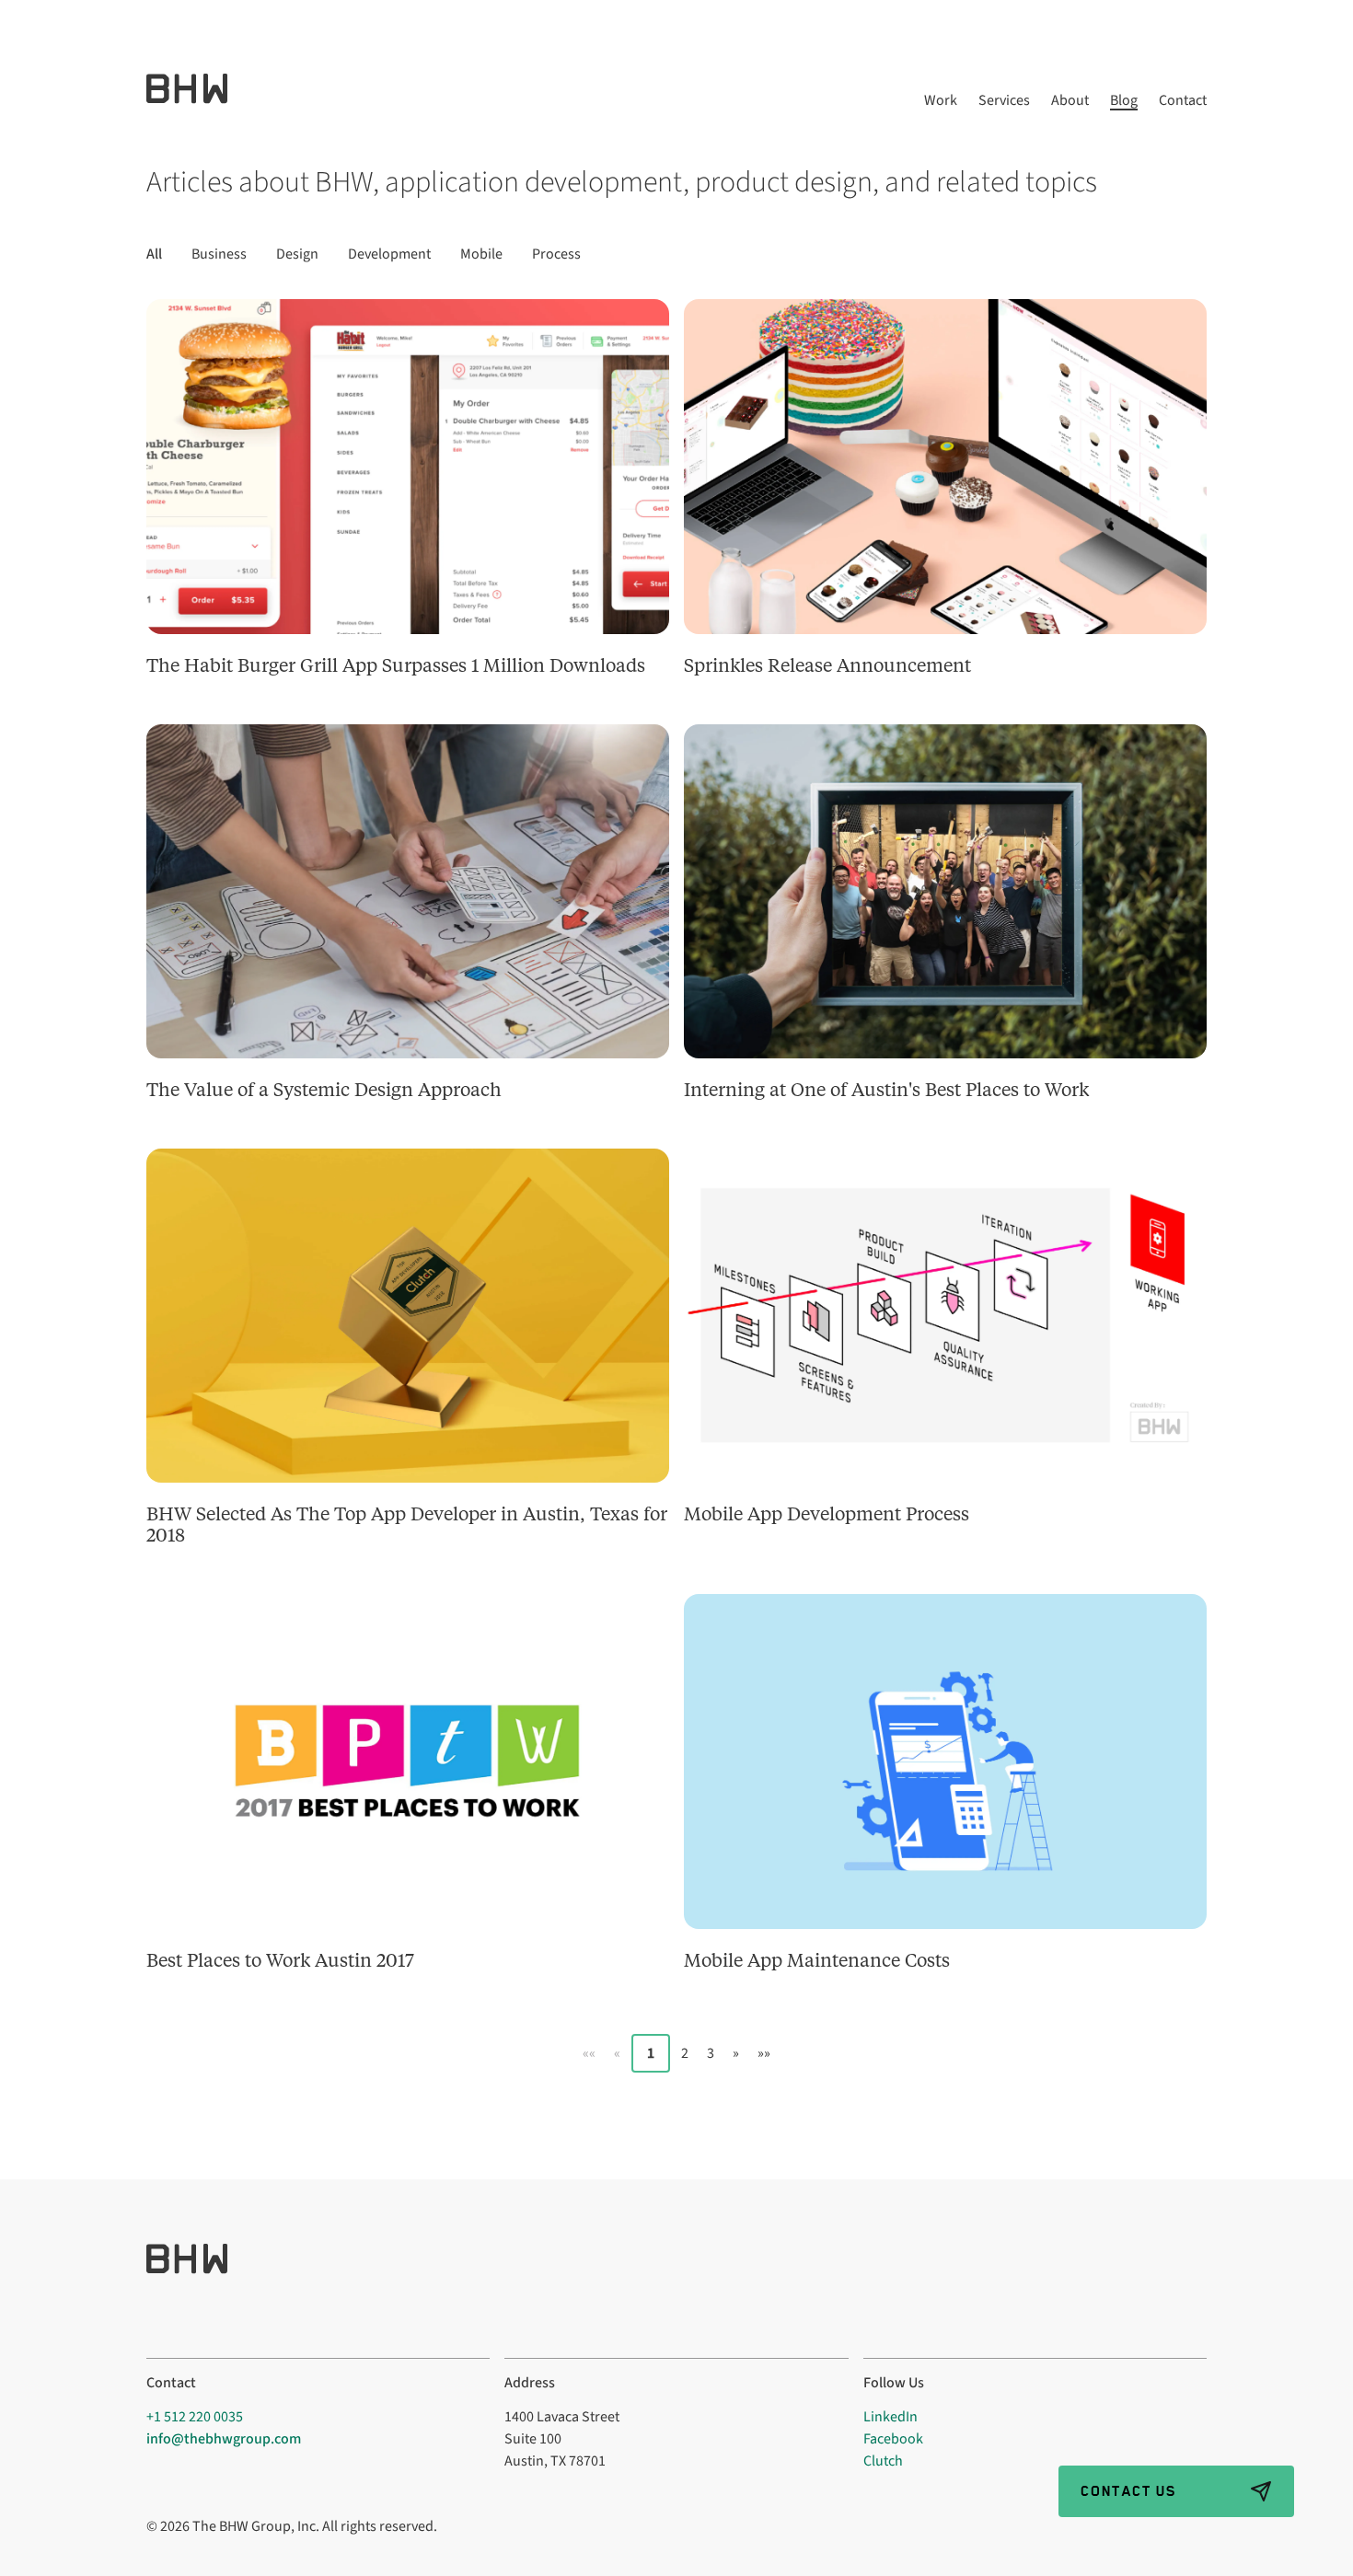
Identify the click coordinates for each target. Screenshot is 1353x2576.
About (1070, 101)
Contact (1183, 101)
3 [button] (711, 2053)
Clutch (883, 2461)
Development (389, 254)
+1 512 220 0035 (195, 2417)
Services (1004, 101)
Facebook (893, 2439)
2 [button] (685, 2053)
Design (297, 254)
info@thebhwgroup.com (224, 2439)
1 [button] (651, 2053)
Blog (1124, 101)
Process (556, 254)
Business (219, 254)
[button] (589, 2053)
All (154, 254)
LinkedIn (890, 2417)
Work (941, 101)
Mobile (481, 254)
